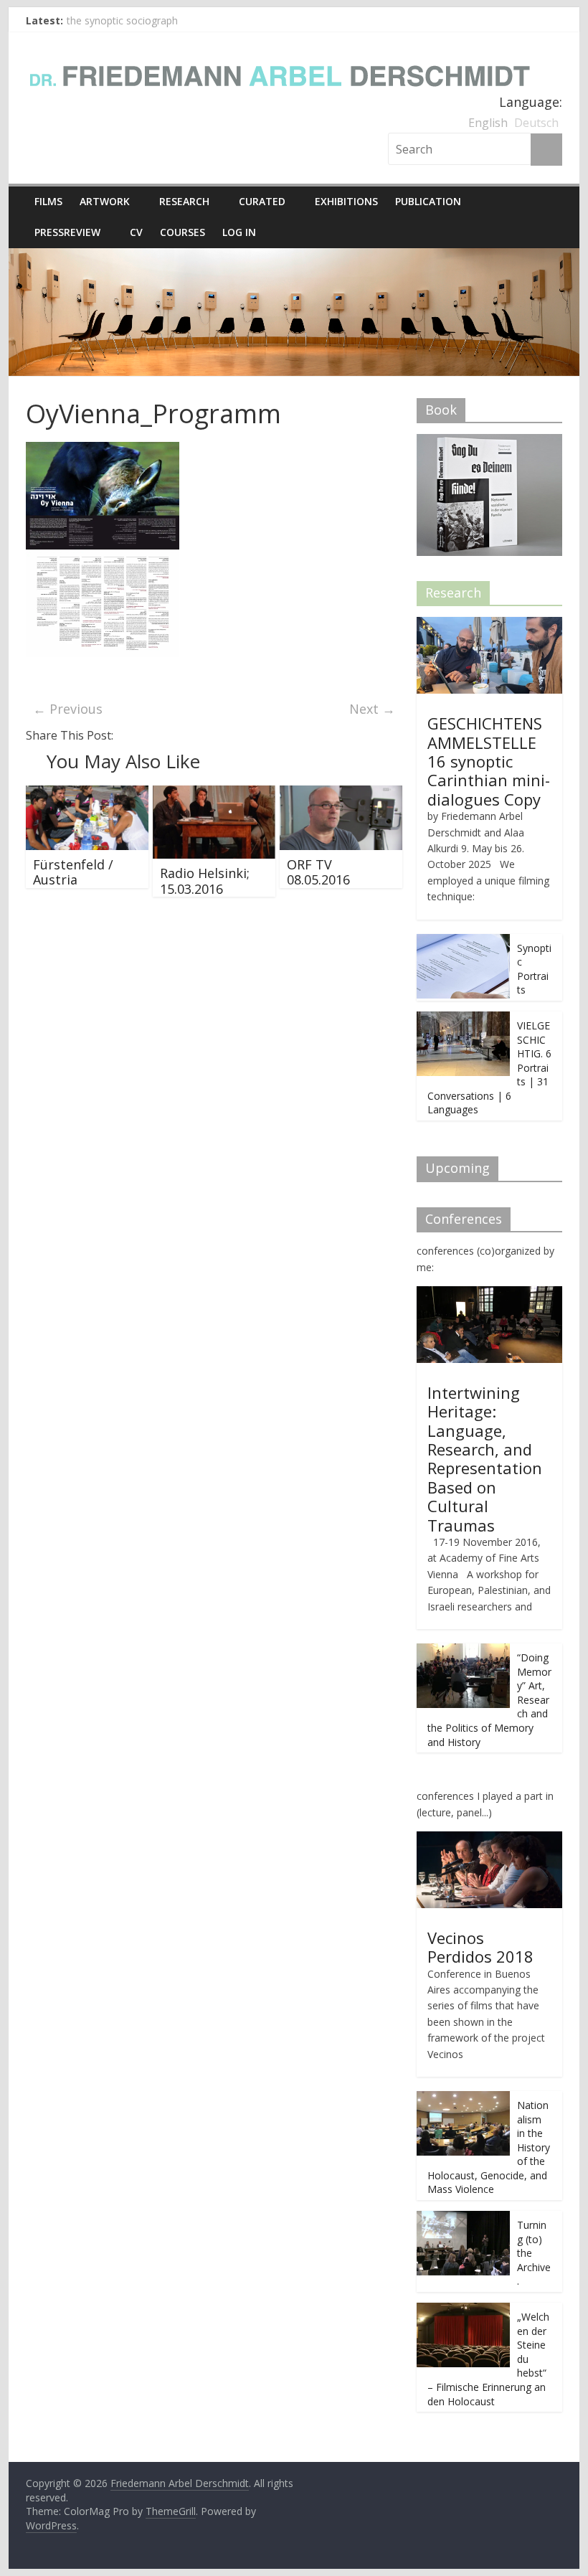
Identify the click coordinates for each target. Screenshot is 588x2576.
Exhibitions (346, 201)
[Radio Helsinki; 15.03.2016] (214, 794)
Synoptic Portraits (534, 969)
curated (262, 201)
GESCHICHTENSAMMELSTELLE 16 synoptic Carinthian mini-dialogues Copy (489, 761)
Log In (239, 232)
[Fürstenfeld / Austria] (87, 794)
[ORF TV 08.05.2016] (341, 794)
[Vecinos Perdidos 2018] (489, 1839)
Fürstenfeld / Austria (73, 872)
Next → (372, 709)
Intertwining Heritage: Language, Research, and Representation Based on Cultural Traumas (485, 1459)
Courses (182, 232)
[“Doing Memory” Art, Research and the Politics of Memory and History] (463, 1651)
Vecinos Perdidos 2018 (480, 1947)
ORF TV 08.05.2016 (318, 872)
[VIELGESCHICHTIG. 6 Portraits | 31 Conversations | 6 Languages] (463, 1019)
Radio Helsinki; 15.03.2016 (205, 881)
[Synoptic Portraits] (463, 942)
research (184, 201)
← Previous (68, 709)
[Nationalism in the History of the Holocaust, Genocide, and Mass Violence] (463, 2099)
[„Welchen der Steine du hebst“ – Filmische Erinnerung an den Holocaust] (463, 2310)
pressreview (67, 232)
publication (428, 201)
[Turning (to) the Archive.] (463, 2218)
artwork (105, 201)
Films (48, 201)
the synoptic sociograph (122, 20)
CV (136, 232)
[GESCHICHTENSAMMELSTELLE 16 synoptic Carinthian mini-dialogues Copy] (489, 624)
